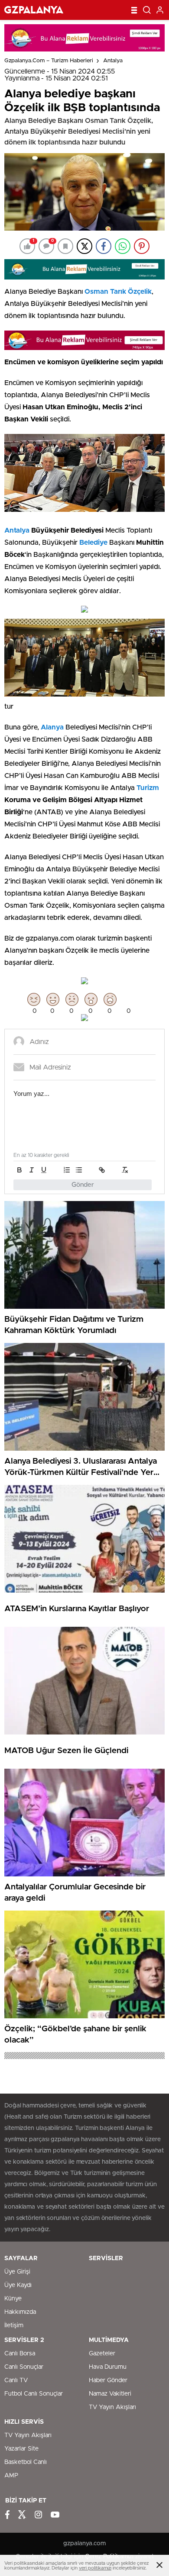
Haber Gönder (108, 2380)
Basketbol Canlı (26, 2462)
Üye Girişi (17, 2272)
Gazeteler (102, 2354)
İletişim (14, 2325)
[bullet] (79, 1170)
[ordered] (67, 1170)
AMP (11, 2476)
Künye (13, 2299)
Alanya (52, 727)
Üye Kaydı (18, 2285)
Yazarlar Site (21, 2449)
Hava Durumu (108, 2367)
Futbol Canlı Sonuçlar (34, 2394)
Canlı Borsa (20, 2354)
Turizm (148, 788)
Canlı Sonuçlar (24, 2367)
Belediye (93, 543)
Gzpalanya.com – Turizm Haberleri (49, 61)
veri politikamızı (95, 2568)
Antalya (113, 61)
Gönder (83, 1185)
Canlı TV (16, 2380)
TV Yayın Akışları (112, 2407)
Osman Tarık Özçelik (118, 292)
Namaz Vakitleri (110, 2394)
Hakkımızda (20, 2312)
